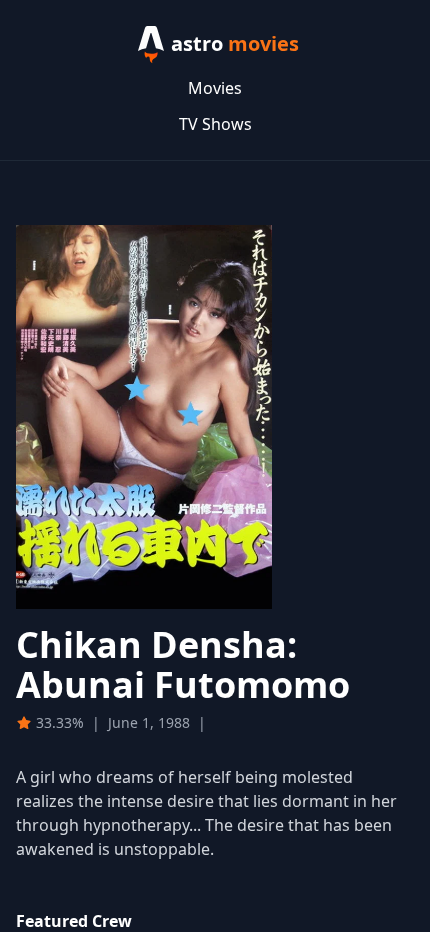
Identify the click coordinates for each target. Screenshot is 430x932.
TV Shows (215, 124)
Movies (215, 88)
